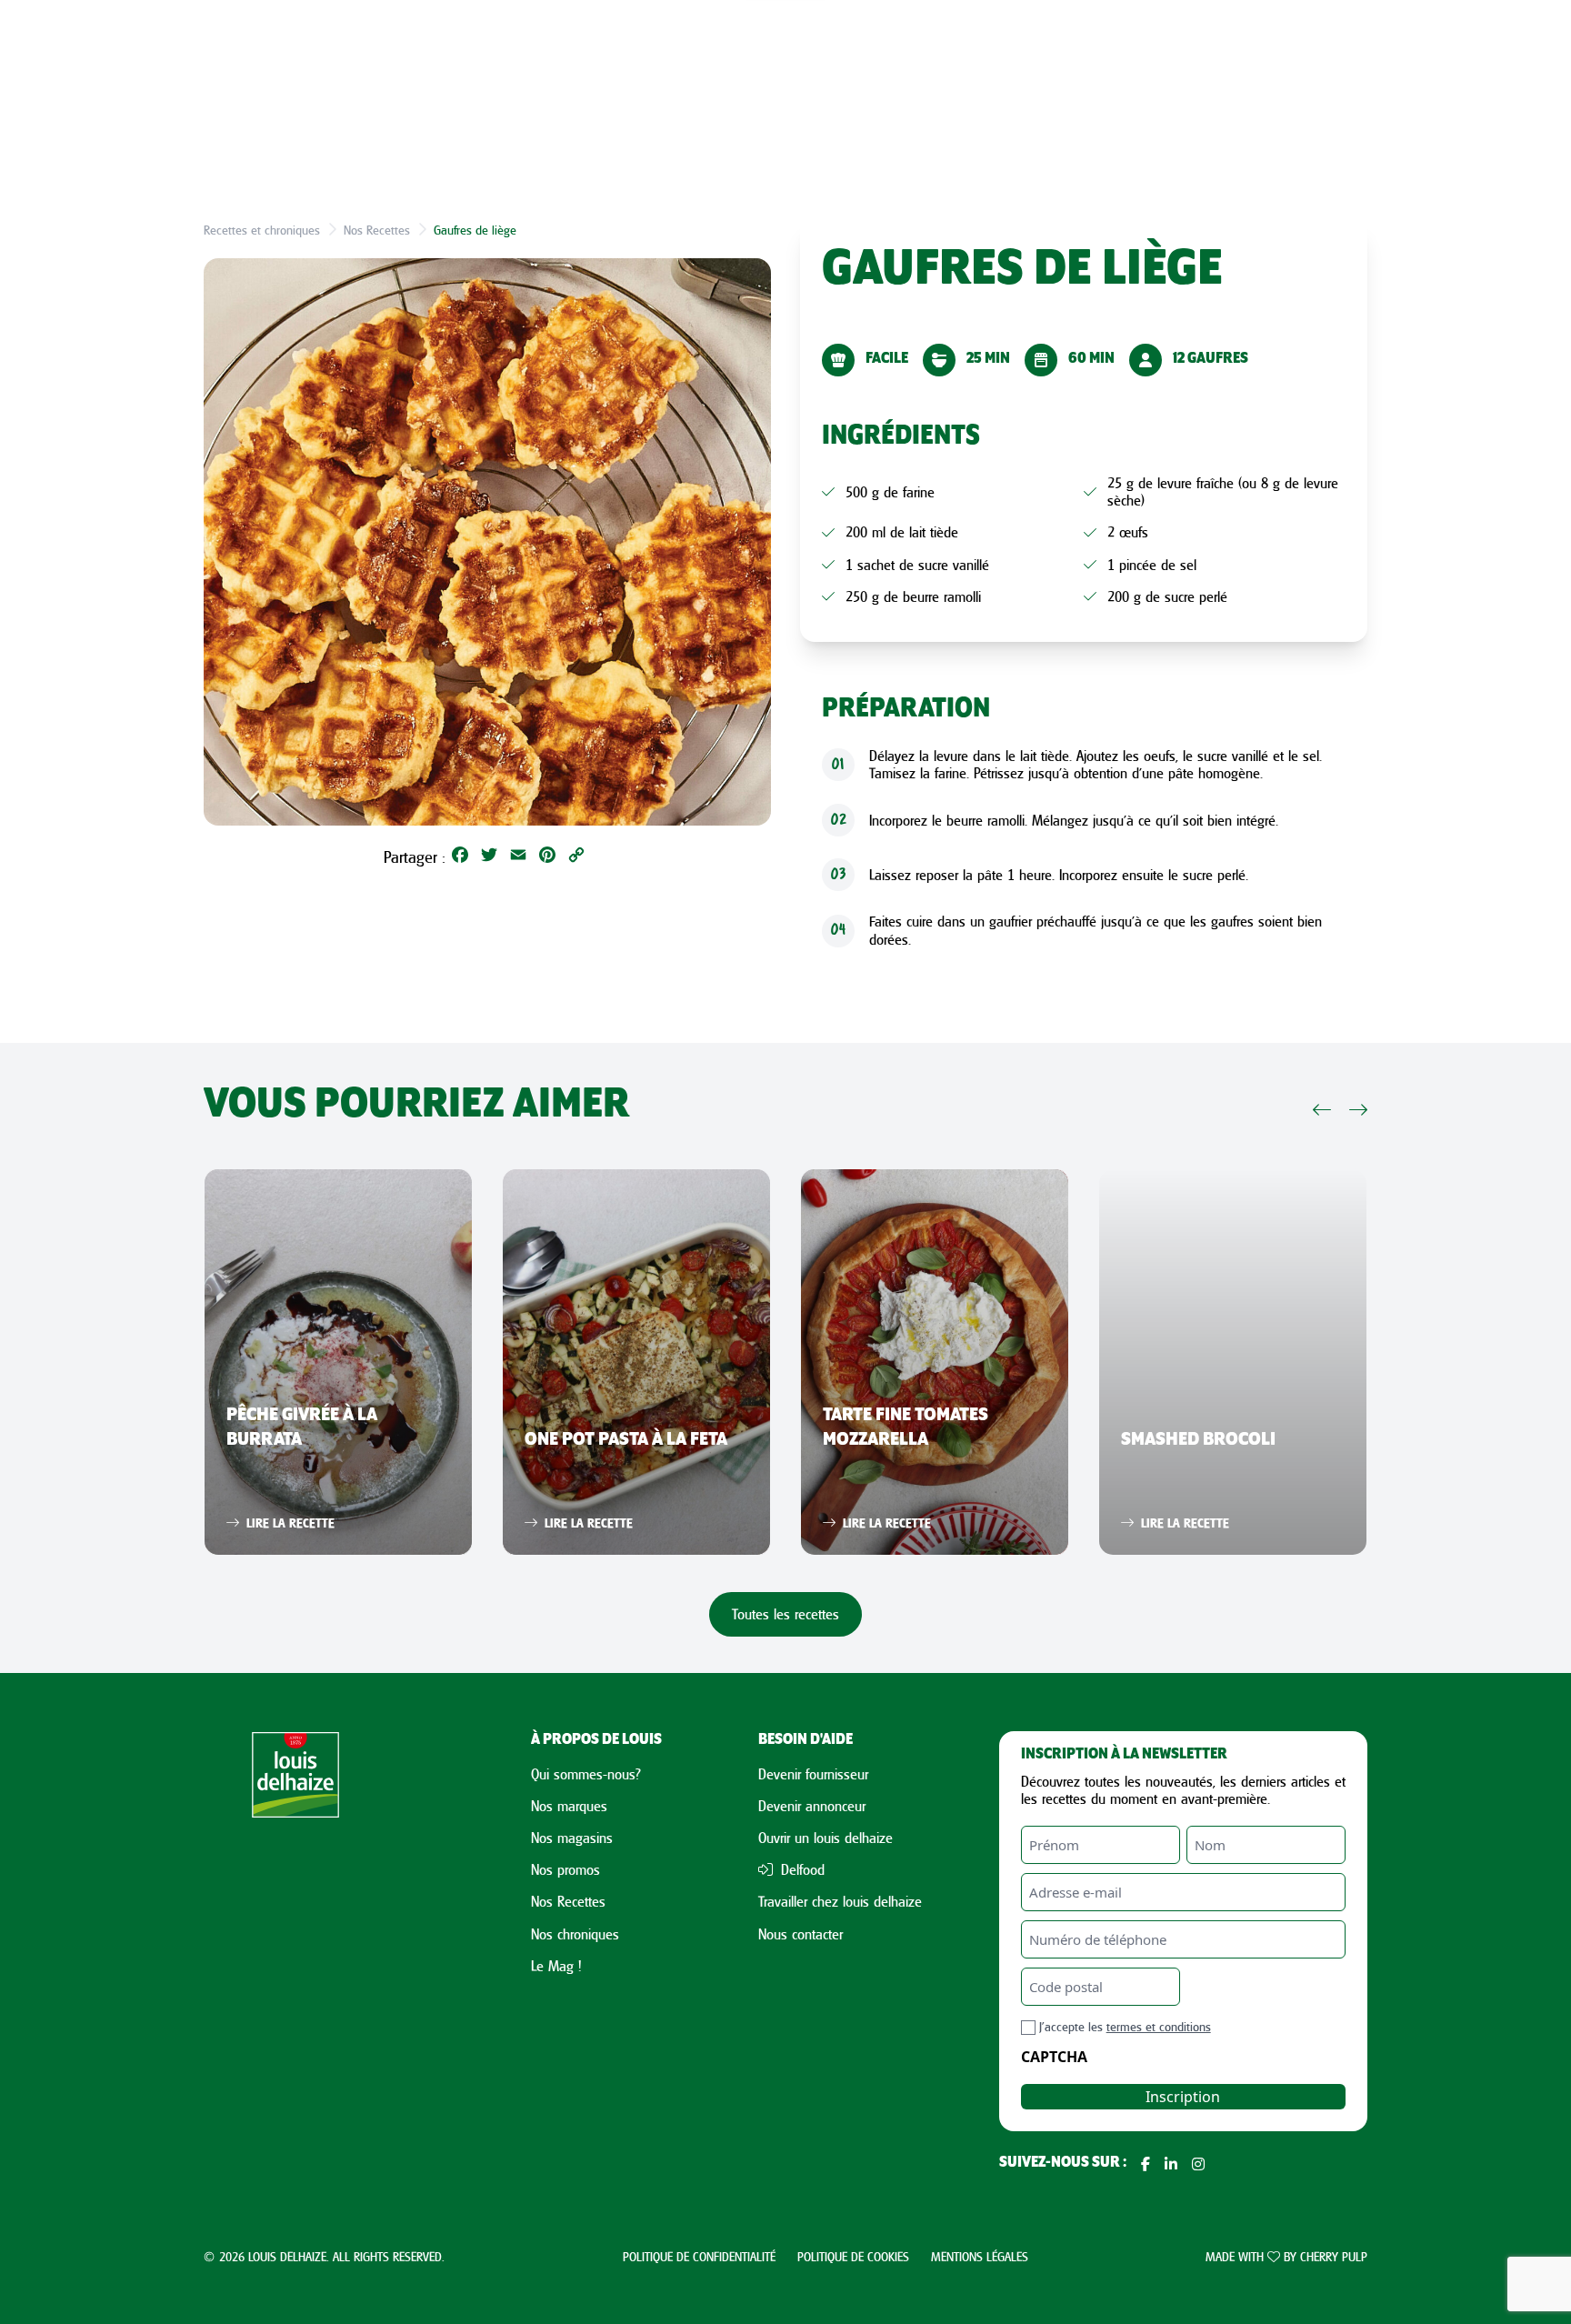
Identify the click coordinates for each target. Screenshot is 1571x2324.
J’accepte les (1125, 2026)
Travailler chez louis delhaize (840, 1901)
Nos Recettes (377, 230)
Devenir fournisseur (813, 1774)
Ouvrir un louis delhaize (826, 1838)
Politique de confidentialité (699, 2256)
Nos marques (569, 1806)
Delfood (801, 1869)
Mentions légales (980, 2256)
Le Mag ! (556, 1966)
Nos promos (565, 1869)
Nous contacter (801, 1934)
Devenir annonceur (812, 1806)
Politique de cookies (853, 2256)
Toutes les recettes (785, 1614)
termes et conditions (1159, 2026)
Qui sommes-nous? (586, 1774)
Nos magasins (572, 1838)
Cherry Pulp (1334, 2256)
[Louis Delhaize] (295, 1953)
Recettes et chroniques (262, 230)
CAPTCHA (1054, 2057)
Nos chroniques (575, 1934)
